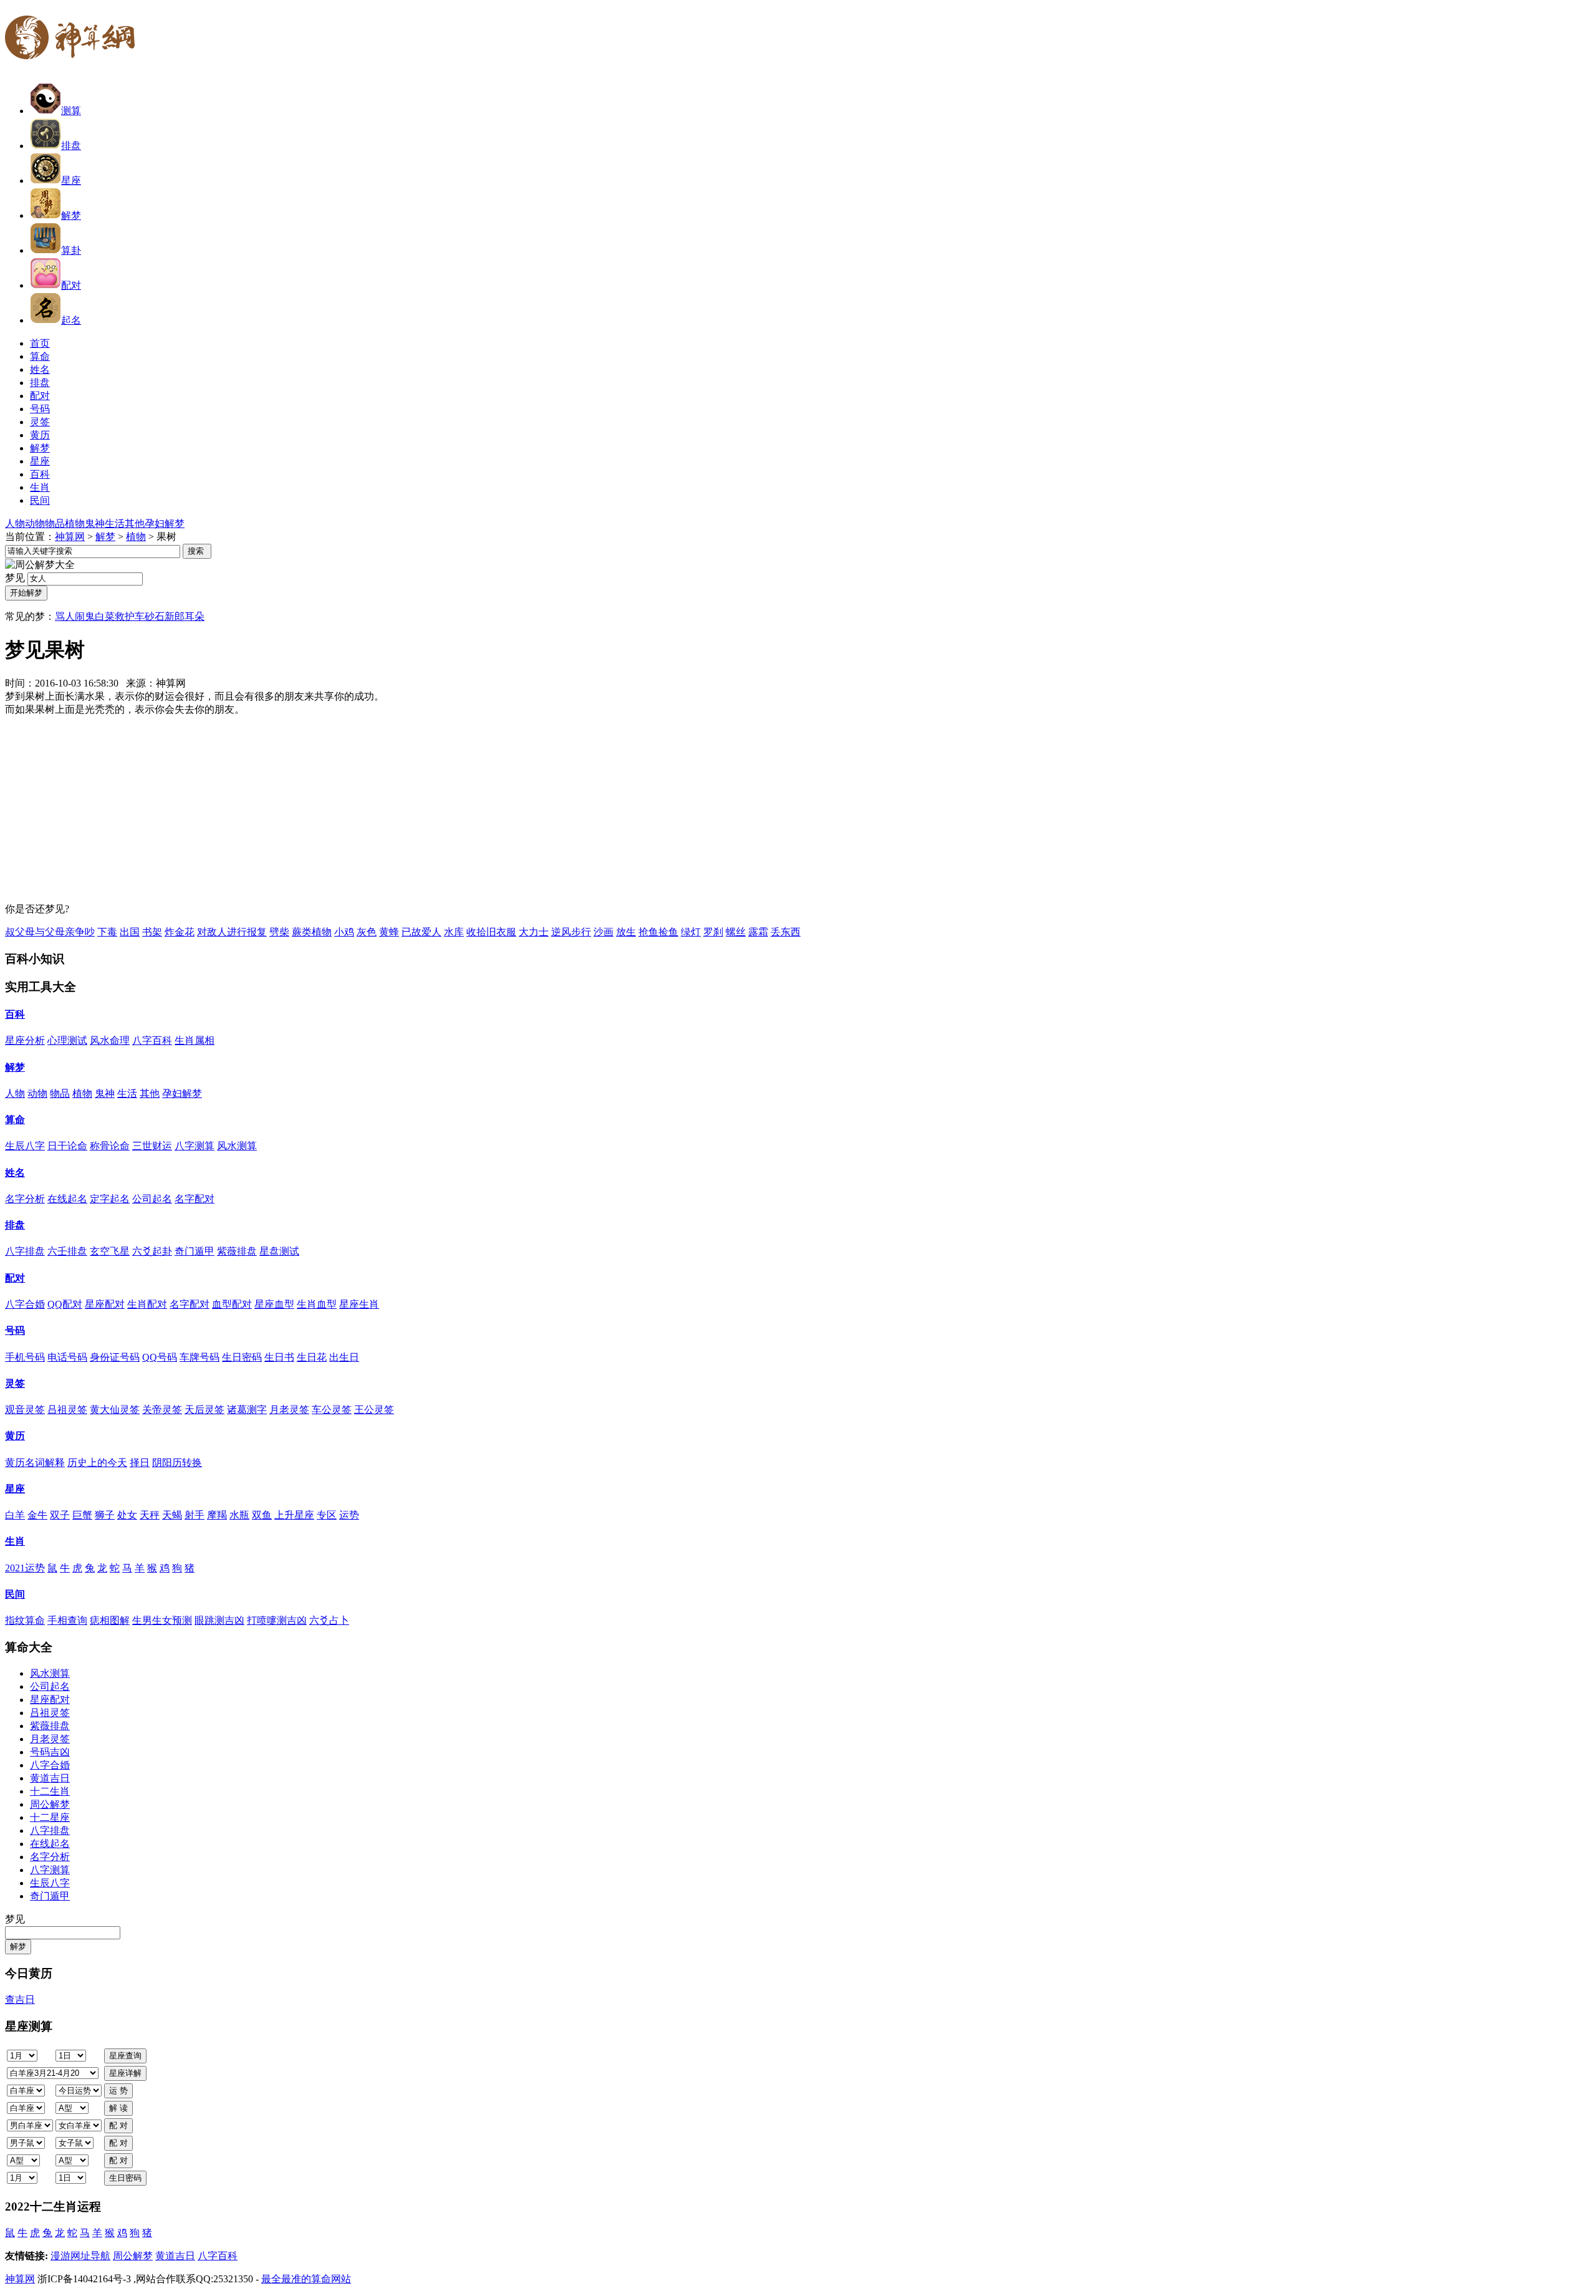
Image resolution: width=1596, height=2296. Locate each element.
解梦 (71, 215)
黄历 (15, 1436)
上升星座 (294, 1515)
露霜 (758, 932)
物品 (55, 523)
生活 (115, 523)
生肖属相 (195, 1040)
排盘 (71, 146)
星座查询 (125, 2056)
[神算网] (75, 67)
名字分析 (25, 1199)
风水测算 (237, 1146)
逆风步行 (571, 932)
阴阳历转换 (177, 1463)
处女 (127, 1515)
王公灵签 (374, 1410)
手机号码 (25, 1357)
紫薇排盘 (237, 1251)
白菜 (105, 616)
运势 (349, 1515)
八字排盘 (25, 1251)
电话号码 (67, 1357)
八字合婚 (25, 1304)
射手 (195, 1515)
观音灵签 (25, 1410)
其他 (135, 523)
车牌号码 (199, 1357)
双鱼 (262, 1515)
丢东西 (786, 932)
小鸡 (344, 932)
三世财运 (152, 1146)
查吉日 (20, 1999)
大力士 (534, 932)
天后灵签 (204, 1410)
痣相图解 (110, 1620)
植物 (75, 523)
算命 (15, 1120)
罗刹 (713, 932)
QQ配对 (65, 1304)
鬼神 (95, 523)
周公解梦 (50, 1804)
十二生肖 (50, 1791)
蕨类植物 (312, 932)
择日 (140, 1463)
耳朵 (195, 616)
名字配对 (195, 1199)
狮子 (105, 1515)
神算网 (70, 537)
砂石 (155, 616)
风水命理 (110, 1040)
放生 (626, 932)
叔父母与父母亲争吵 (50, 932)
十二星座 (50, 1817)
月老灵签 (289, 1410)
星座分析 (25, 1040)
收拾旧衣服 (491, 932)
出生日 (344, 1357)
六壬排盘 (67, 1251)
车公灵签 (332, 1410)
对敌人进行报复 (232, 932)
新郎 (175, 616)
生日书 (279, 1357)
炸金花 (180, 932)
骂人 (65, 616)
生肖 (15, 1541)
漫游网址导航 (80, 2256)
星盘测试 (279, 1251)
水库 (454, 932)
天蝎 (172, 1515)
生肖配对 (147, 1304)
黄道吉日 (50, 1778)
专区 (327, 1515)
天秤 (150, 1515)
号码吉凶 (50, 1752)
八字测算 (195, 1146)
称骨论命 (110, 1146)
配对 (71, 285)
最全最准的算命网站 (306, 2279)
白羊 (15, 1515)
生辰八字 (25, 1146)
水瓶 (239, 1515)
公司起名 (152, 1199)
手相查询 (67, 1620)
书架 (152, 932)
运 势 (118, 2091)
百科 (15, 1014)
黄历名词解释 (35, 1463)
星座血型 (274, 1304)
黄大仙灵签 (115, 1410)
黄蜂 (389, 932)
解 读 (118, 2108)
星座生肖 (359, 1304)
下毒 (107, 932)
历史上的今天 (97, 1463)
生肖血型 (317, 1304)
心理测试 (67, 1040)
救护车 (130, 616)
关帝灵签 (162, 1410)
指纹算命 (25, 1620)
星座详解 (125, 2073)
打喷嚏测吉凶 (277, 1620)
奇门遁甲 (195, 1251)
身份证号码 (115, 1357)
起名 (71, 320)
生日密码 (242, 1357)
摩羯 (217, 1515)
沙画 (603, 932)
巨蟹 (82, 1515)
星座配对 (105, 1304)
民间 (15, 1594)
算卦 (71, 250)
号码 (15, 1330)
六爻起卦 (152, 1251)
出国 (130, 932)
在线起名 (67, 1199)
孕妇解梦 (165, 523)
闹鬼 (85, 616)
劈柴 (279, 932)
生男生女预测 (162, 1620)
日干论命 (67, 1146)
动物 (35, 523)
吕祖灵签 (67, 1410)
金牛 (37, 1515)
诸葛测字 (247, 1410)
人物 (15, 523)
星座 (71, 181)
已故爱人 (421, 932)
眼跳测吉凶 (219, 1620)
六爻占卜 (329, 1620)
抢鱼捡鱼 (658, 932)
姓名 (15, 1173)
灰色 (367, 932)
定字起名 (110, 1199)
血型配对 (232, 1304)
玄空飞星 (110, 1251)
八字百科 (152, 1040)
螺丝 (736, 932)
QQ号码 (160, 1357)
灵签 (15, 1383)
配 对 (118, 2125)
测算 (71, 111)
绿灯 (691, 932)
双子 (60, 1515)
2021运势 (25, 1568)
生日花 (312, 1357)
